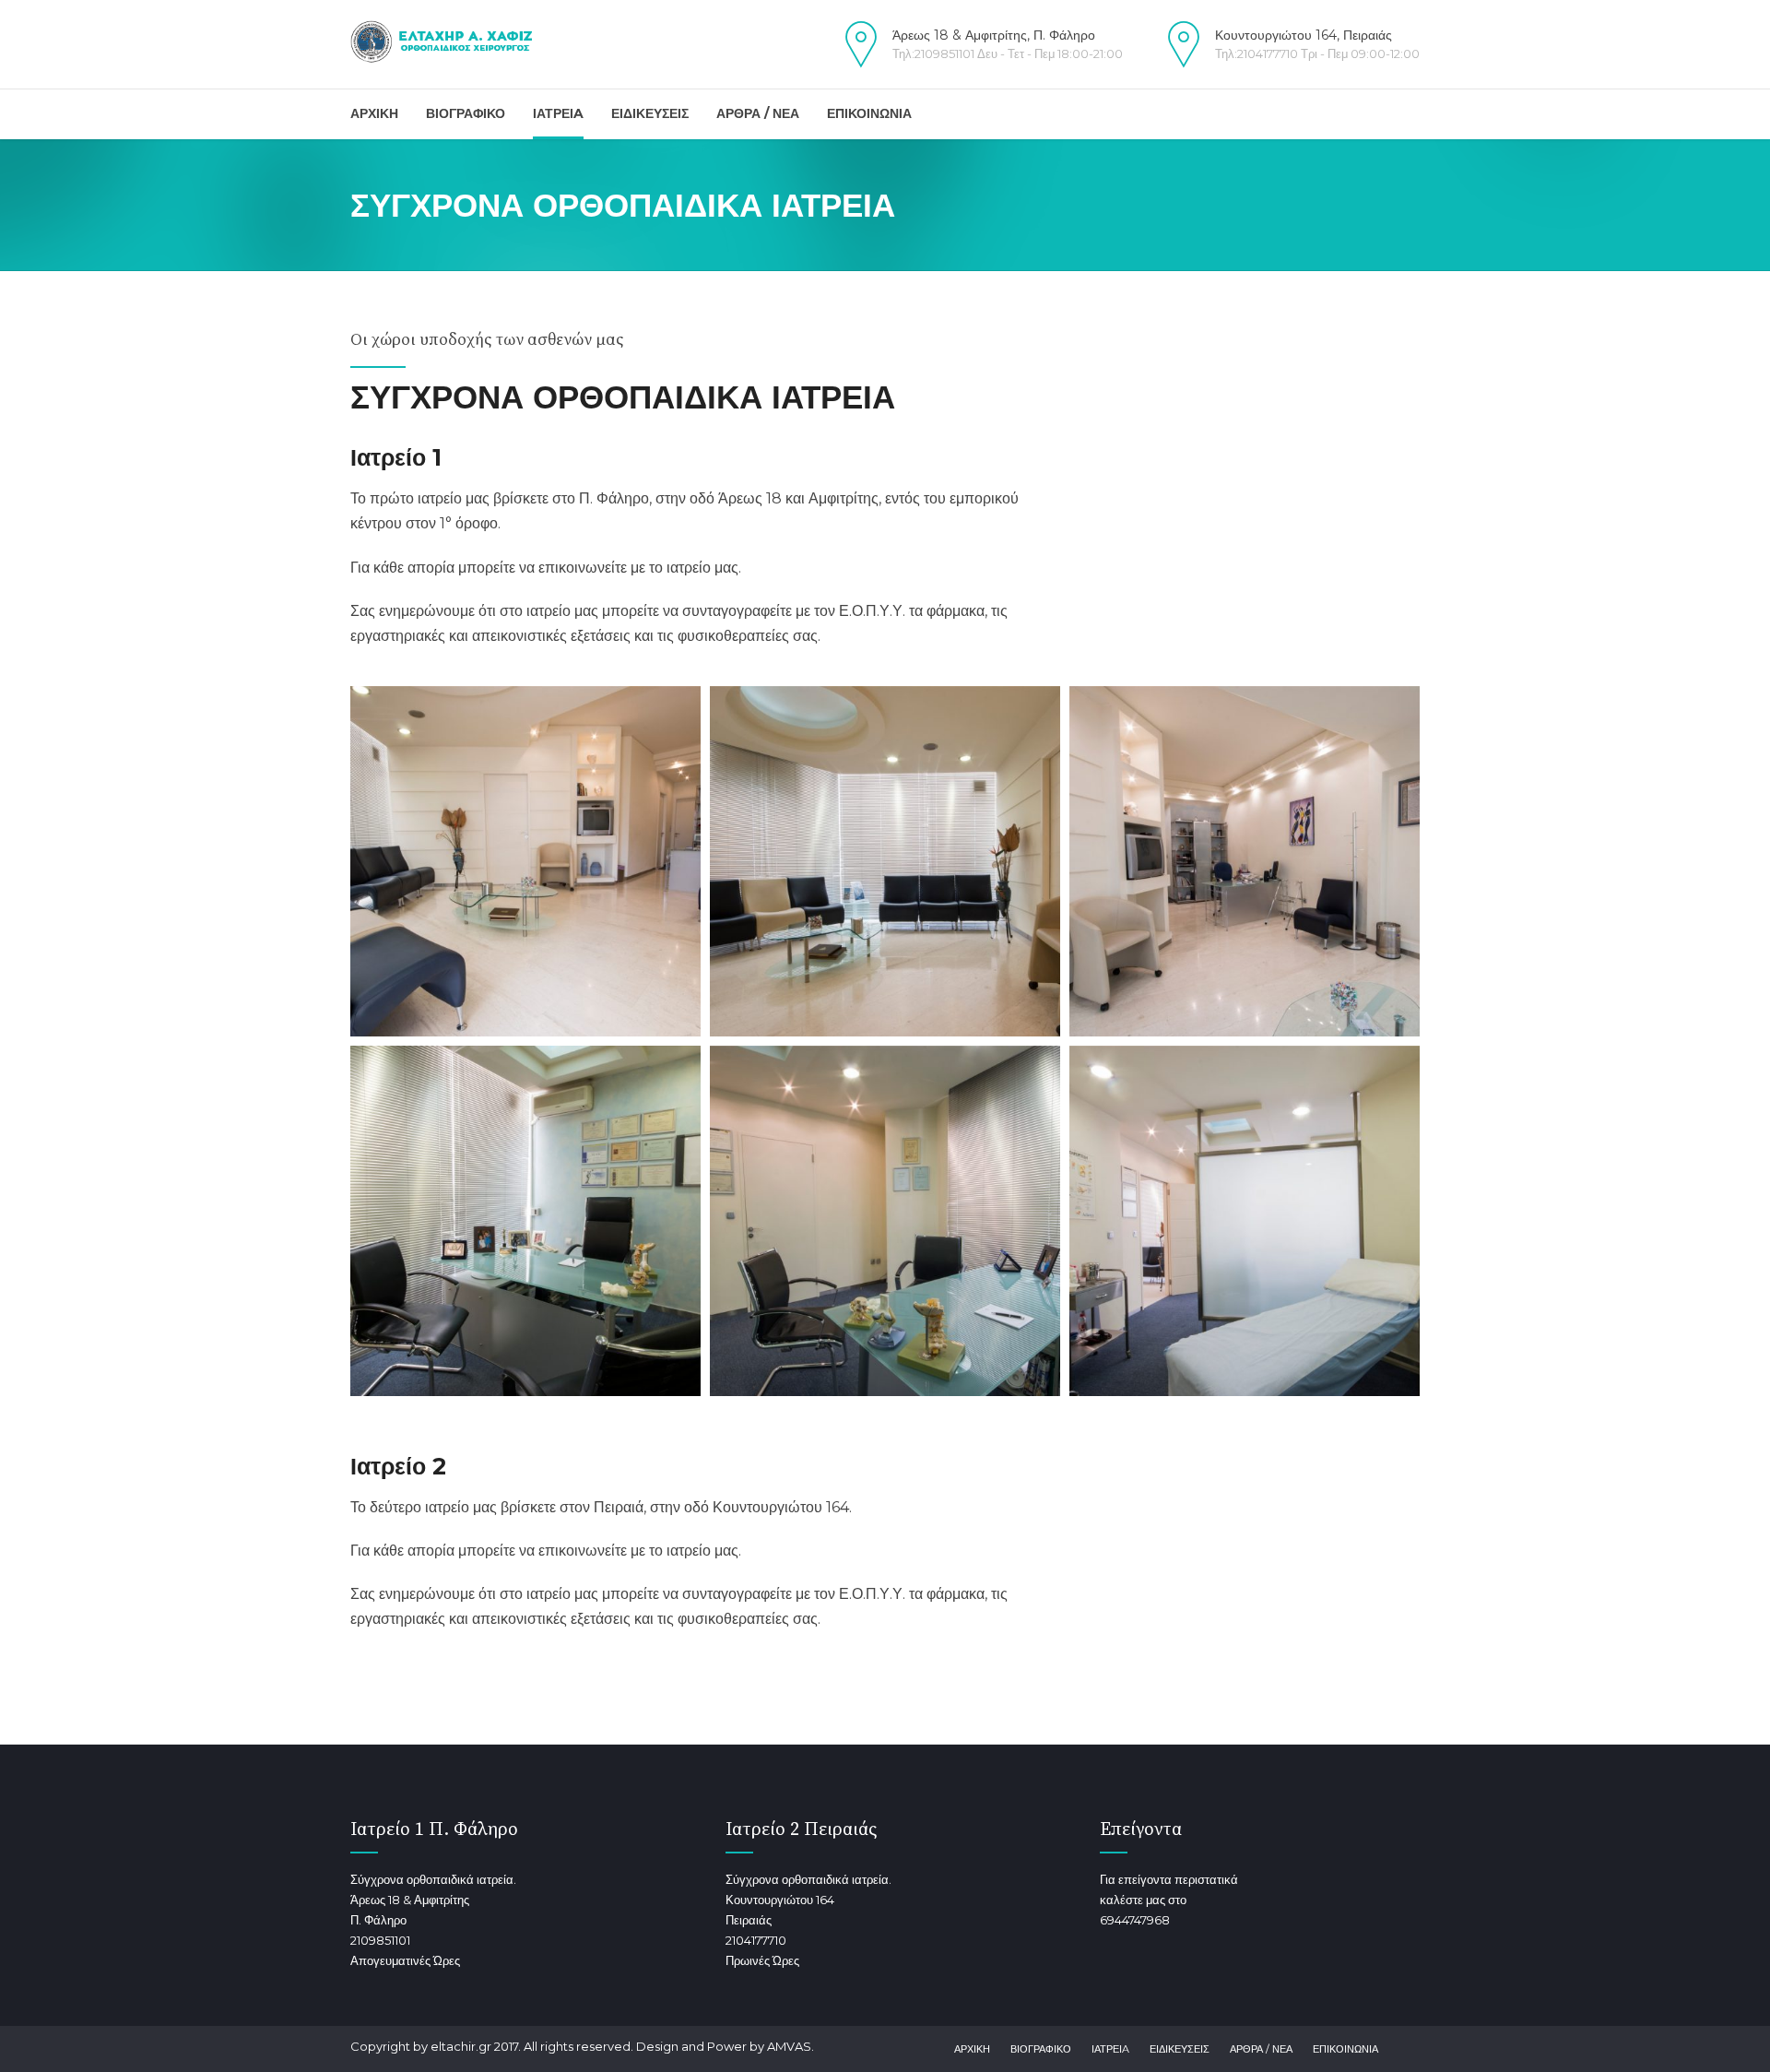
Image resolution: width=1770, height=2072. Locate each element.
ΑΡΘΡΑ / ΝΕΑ (758, 113)
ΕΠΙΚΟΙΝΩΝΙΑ (869, 113)
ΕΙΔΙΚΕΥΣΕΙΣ (650, 113)
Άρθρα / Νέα (1261, 2049)
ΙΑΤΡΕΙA (558, 113)
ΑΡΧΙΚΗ (374, 113)
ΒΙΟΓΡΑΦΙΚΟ (466, 113)
